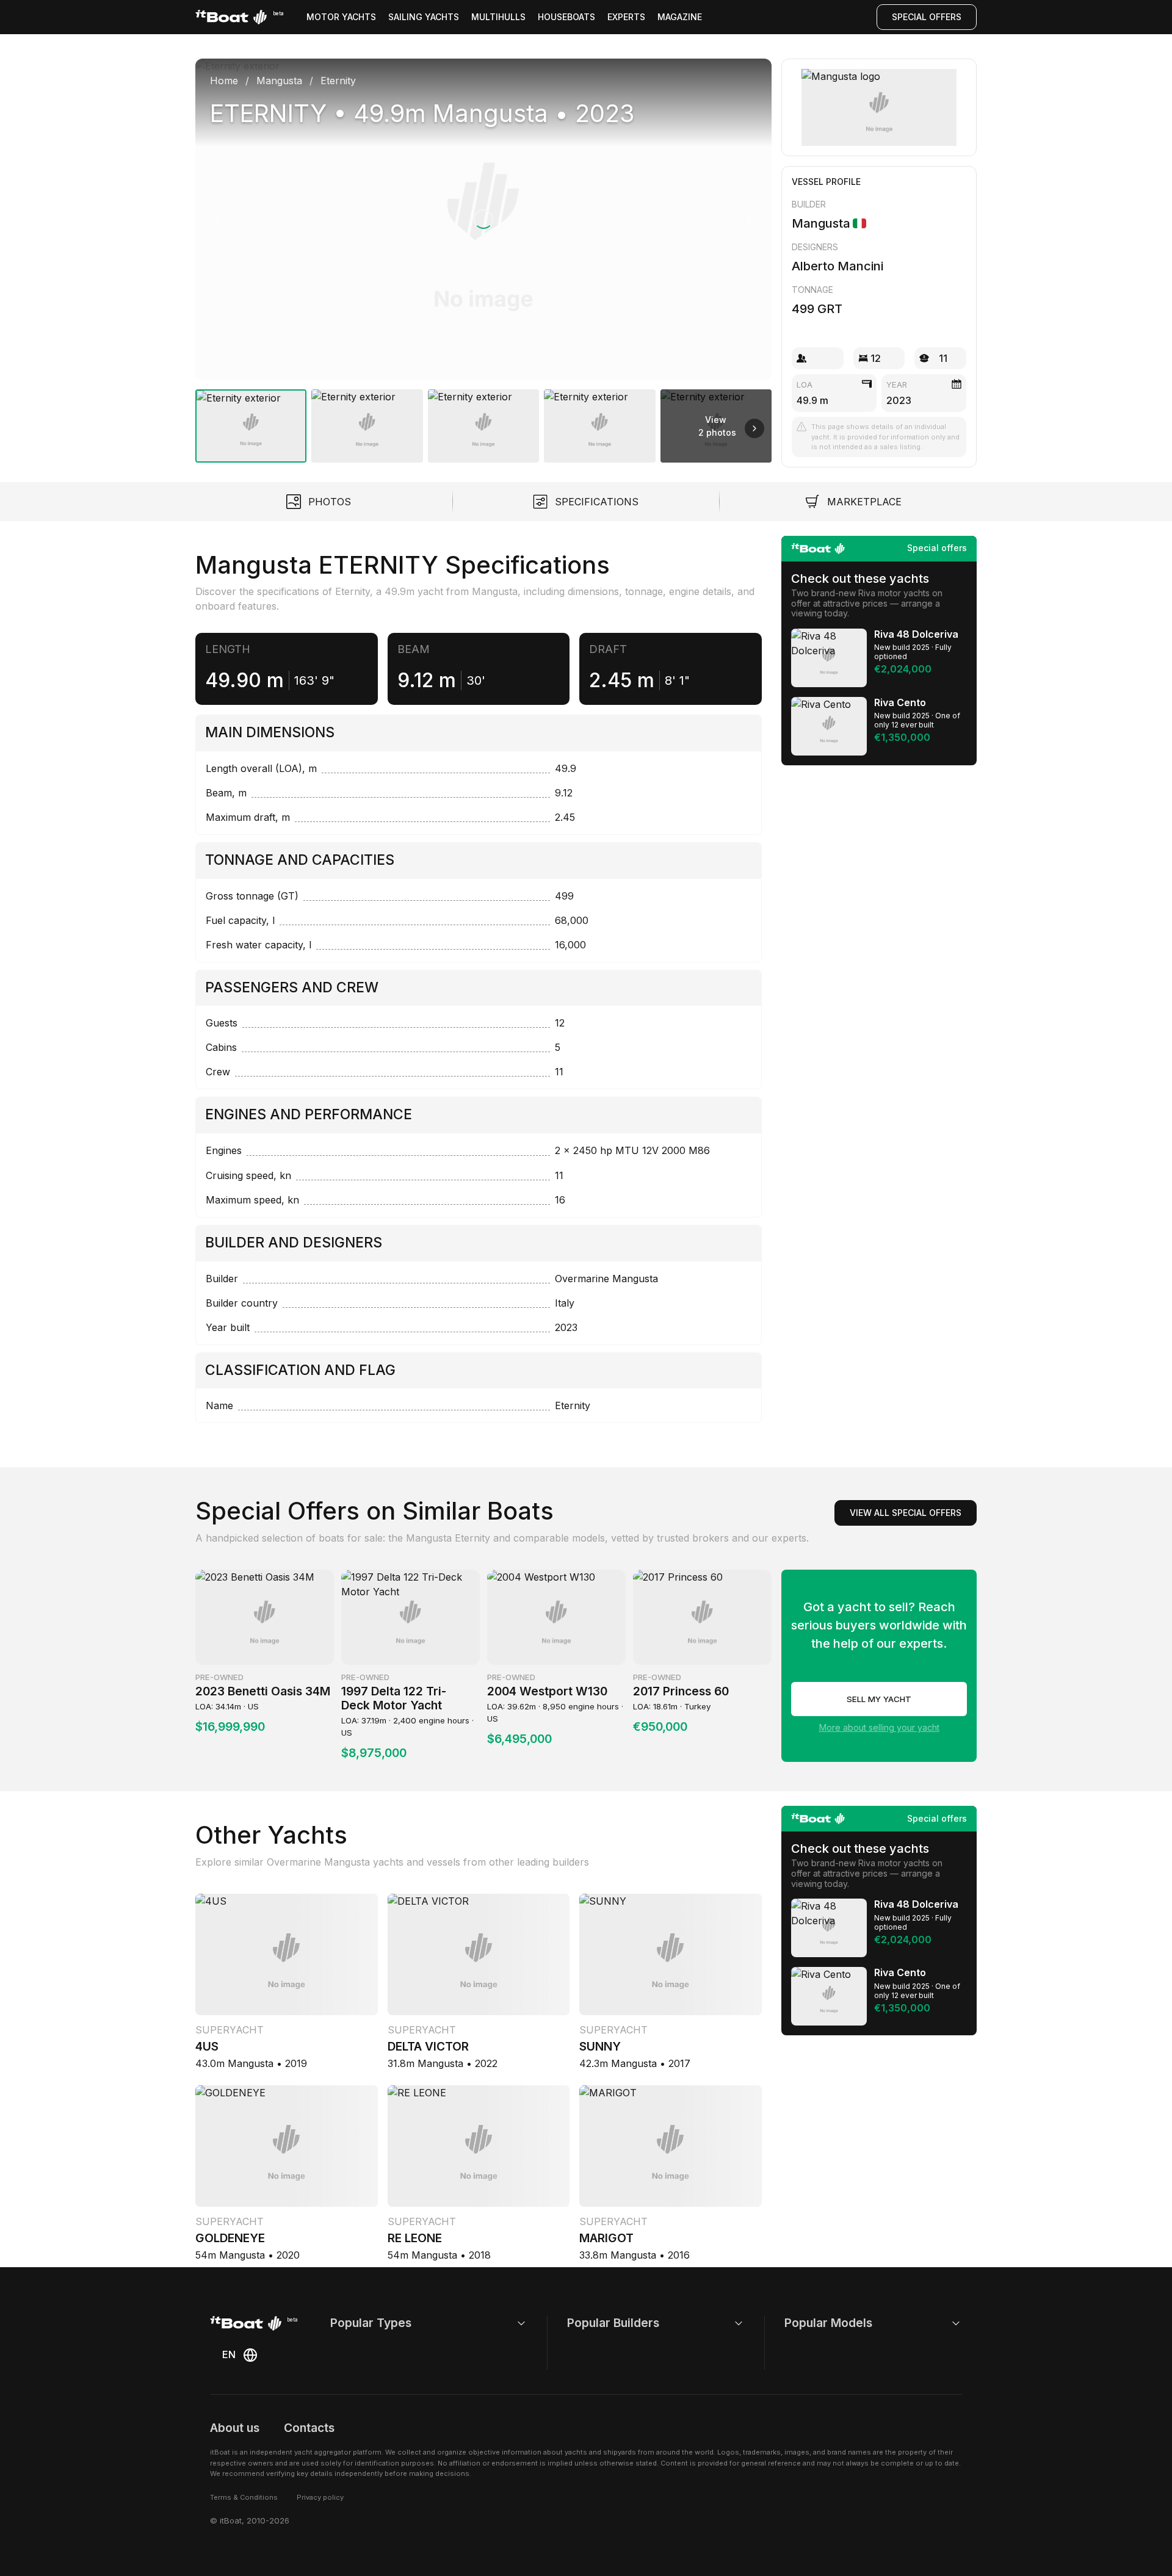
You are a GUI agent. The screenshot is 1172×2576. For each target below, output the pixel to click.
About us (235, 2428)
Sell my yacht (879, 1699)
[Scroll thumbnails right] (754, 428)
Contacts (309, 2428)
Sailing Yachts (424, 17)
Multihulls (498, 17)
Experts (626, 17)
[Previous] (217, 219)
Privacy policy (320, 2497)
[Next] (750, 219)
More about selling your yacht (879, 1727)
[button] (483, 219)
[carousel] (483, 256)
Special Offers (927, 17)
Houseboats (566, 17)
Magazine (680, 17)
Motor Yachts (341, 17)
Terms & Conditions (244, 2497)
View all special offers (906, 1513)
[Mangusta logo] (879, 107)
